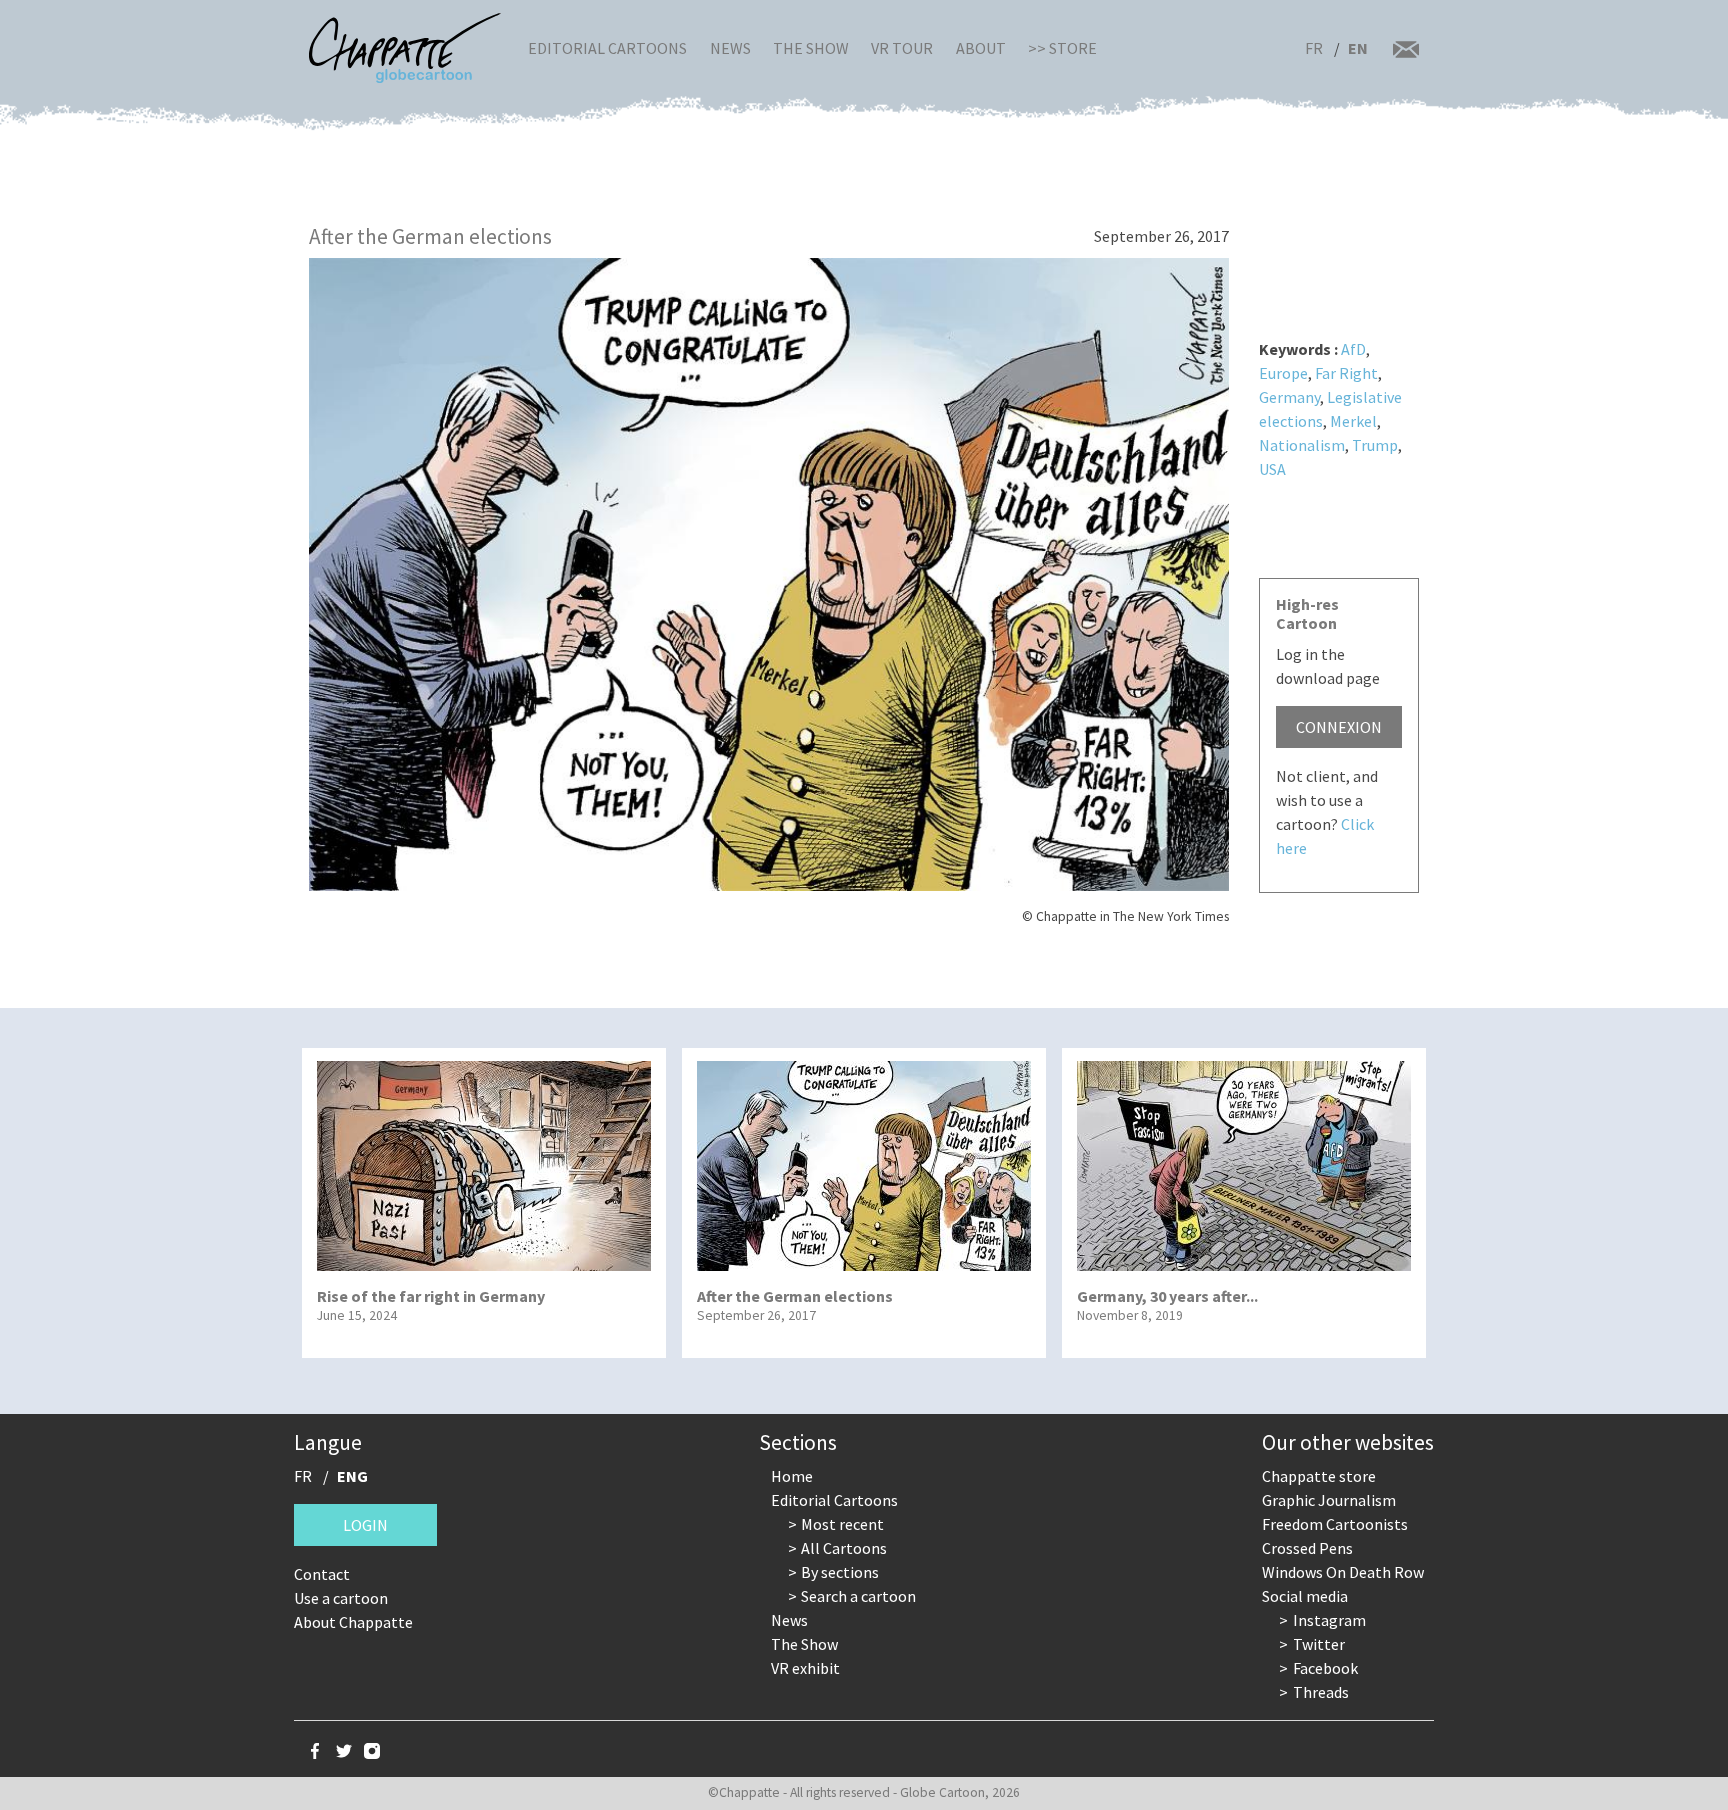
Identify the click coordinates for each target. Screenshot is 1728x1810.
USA (1272, 469)
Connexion (1339, 727)
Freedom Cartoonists (1335, 1524)
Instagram (1329, 1620)
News (730, 48)
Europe (1283, 373)
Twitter (1319, 1644)
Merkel (1353, 421)
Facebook (1325, 1668)
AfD (1353, 349)
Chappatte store (1319, 1476)
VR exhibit (805, 1668)
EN (1358, 48)
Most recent (842, 1524)
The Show (811, 48)
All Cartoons (844, 1548)
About (981, 48)
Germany (1289, 397)
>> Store (1062, 48)
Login (365, 1525)
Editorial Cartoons (607, 48)
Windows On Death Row (1343, 1572)
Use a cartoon (341, 1598)
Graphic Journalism (1329, 1500)
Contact (322, 1574)
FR (1314, 48)
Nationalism (1302, 445)
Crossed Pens (1307, 1548)
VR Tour (902, 48)
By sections (840, 1572)
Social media (1305, 1596)
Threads (1321, 1692)
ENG (352, 1476)
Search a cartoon (858, 1596)
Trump (1375, 445)
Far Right (1346, 373)
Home (792, 1476)
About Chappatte (353, 1622)
